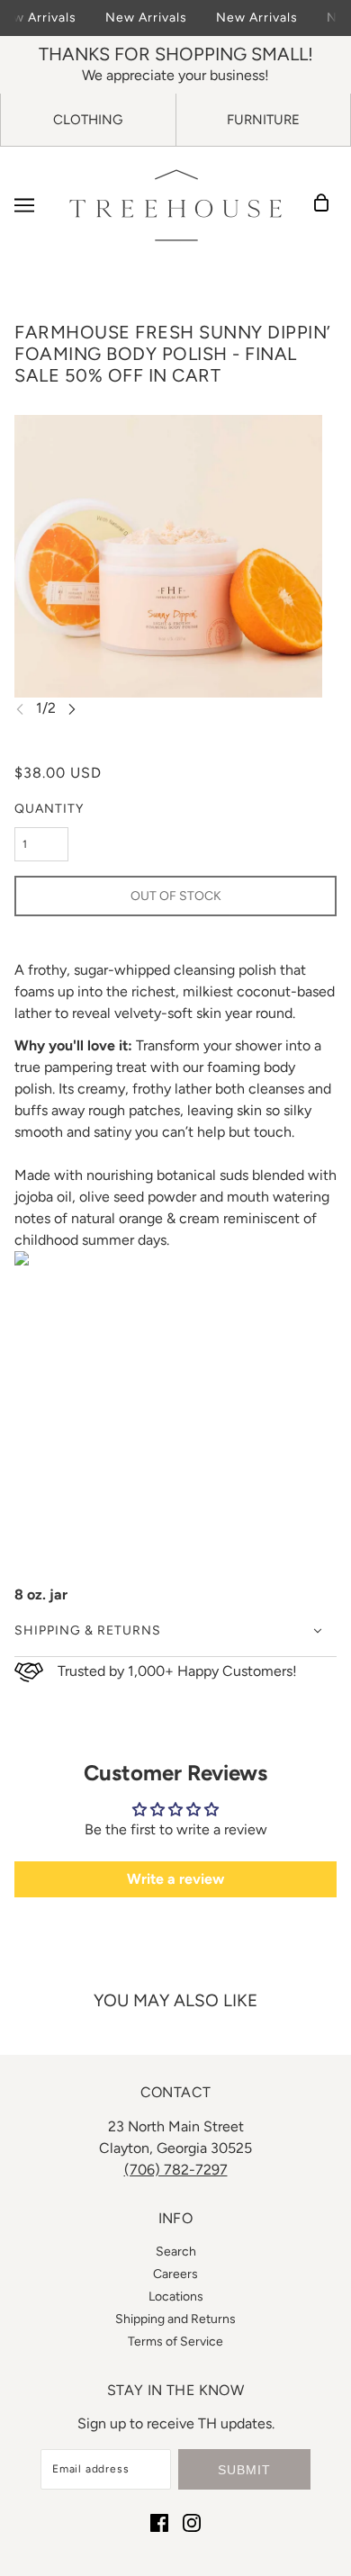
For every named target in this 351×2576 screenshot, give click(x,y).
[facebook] (159, 2522)
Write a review (175, 1879)
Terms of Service (175, 2342)
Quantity (49, 809)
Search (176, 2252)
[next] (72, 709)
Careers (175, 2274)
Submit (244, 2470)
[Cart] (327, 205)
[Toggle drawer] (24, 205)
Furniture (263, 120)
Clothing (88, 120)
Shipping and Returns (175, 2319)
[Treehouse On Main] (175, 205)
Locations (176, 2297)
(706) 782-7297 (176, 2170)
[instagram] (192, 2522)
